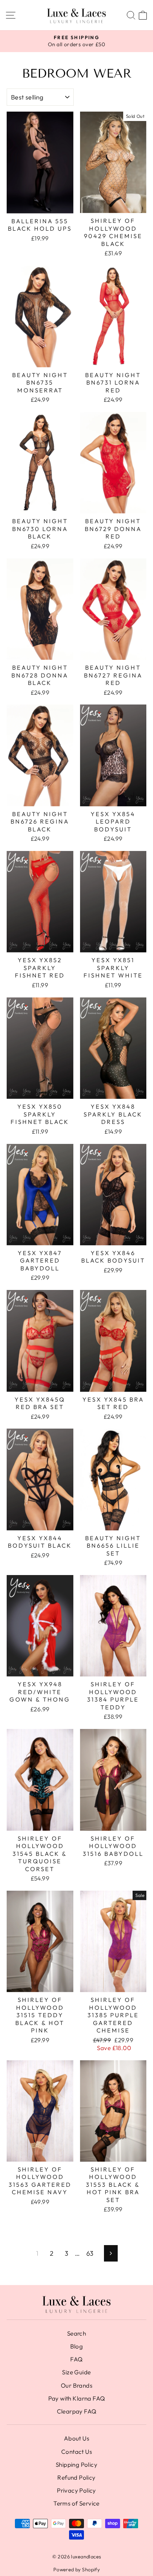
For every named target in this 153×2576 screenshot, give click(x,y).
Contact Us (76, 2452)
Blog (77, 2346)
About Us (76, 2438)
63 (90, 2253)
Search (76, 2333)
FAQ (76, 2359)
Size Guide (76, 2372)
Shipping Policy (76, 2465)
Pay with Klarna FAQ (77, 2398)
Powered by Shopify (76, 2569)
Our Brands (76, 2385)
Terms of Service (76, 2503)
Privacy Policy (76, 2490)
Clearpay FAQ (77, 2411)
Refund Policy (76, 2478)
